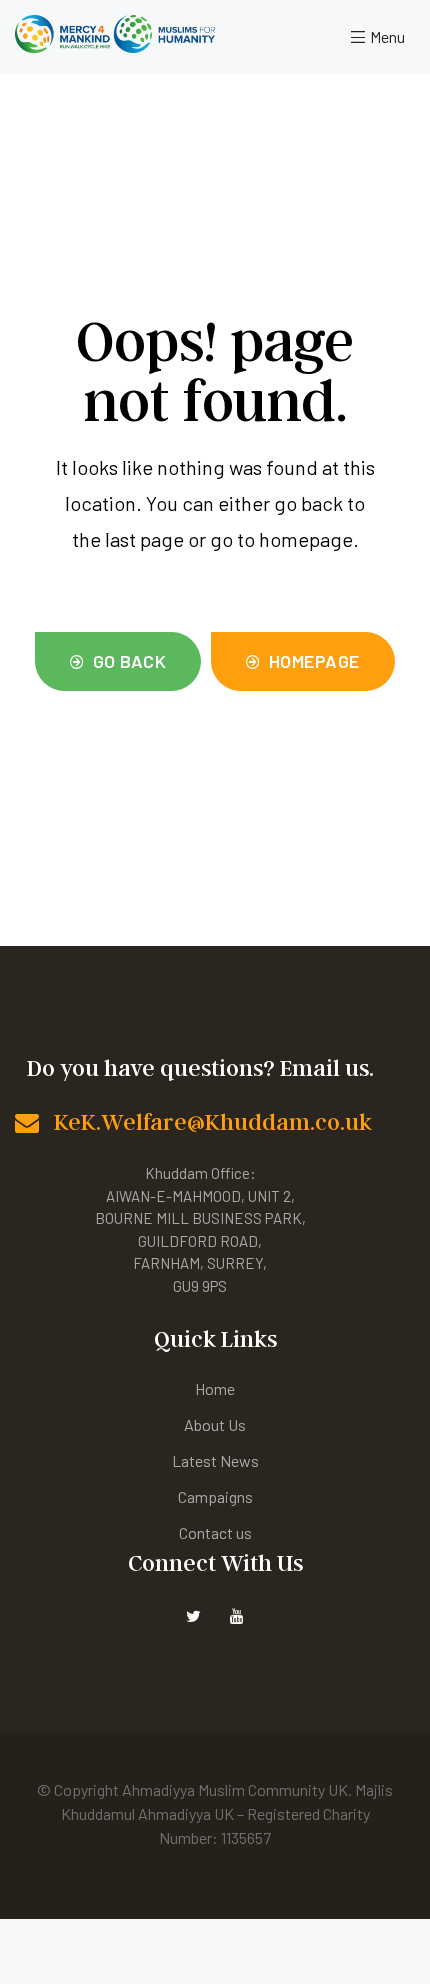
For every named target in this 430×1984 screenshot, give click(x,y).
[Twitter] (193, 1615)
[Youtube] (237, 1615)
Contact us (215, 1532)
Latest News (215, 1460)
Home (215, 1388)
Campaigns (215, 1496)
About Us (215, 1424)
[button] (118, 661)
